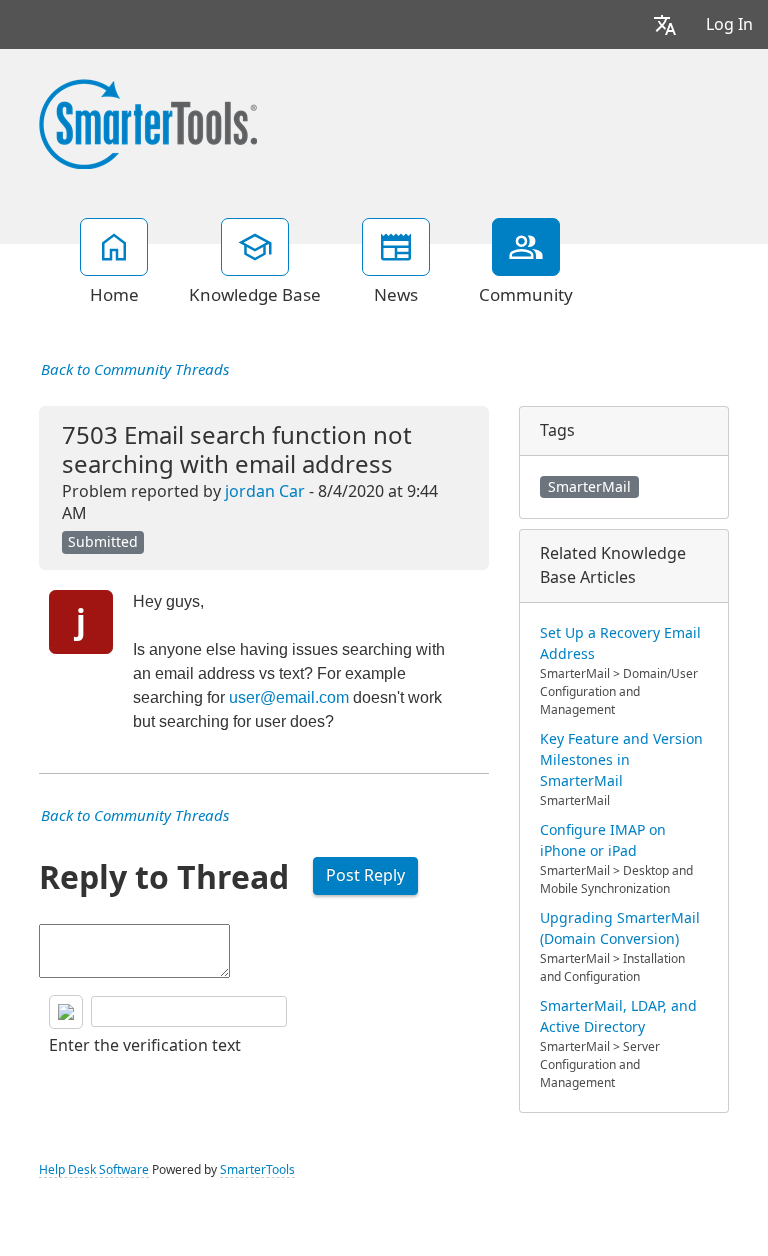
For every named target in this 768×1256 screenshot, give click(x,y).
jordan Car (265, 491)
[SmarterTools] (148, 122)
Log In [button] (729, 24)
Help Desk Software (94, 1170)
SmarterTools (257, 1170)
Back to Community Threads (135, 370)
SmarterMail (589, 487)
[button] (665, 24)
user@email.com (289, 697)
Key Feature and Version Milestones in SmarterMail (621, 760)
